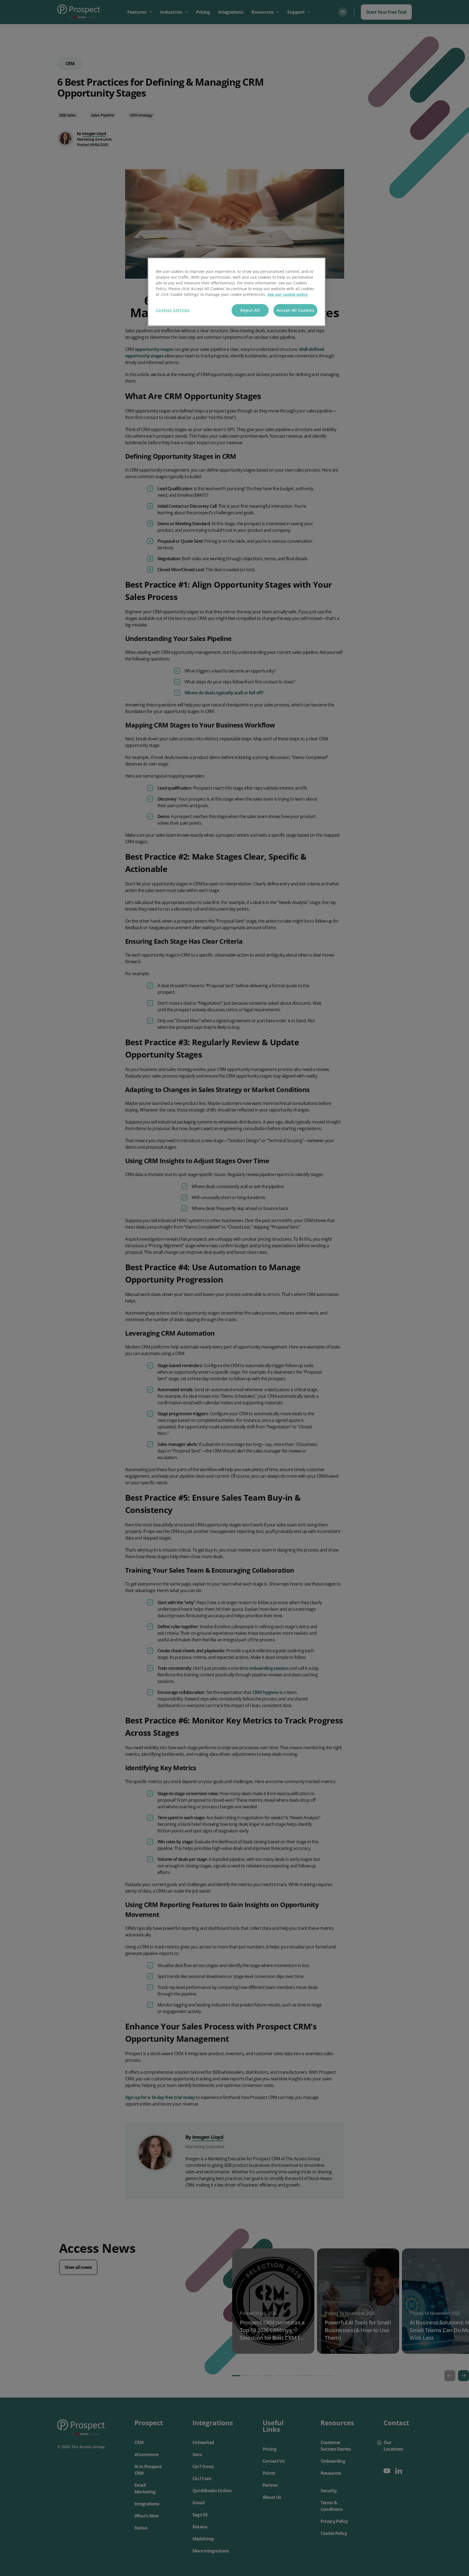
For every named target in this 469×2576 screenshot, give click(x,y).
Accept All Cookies (295, 310)
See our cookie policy (288, 294)
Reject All (250, 310)
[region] (237, 292)
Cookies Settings (173, 310)
